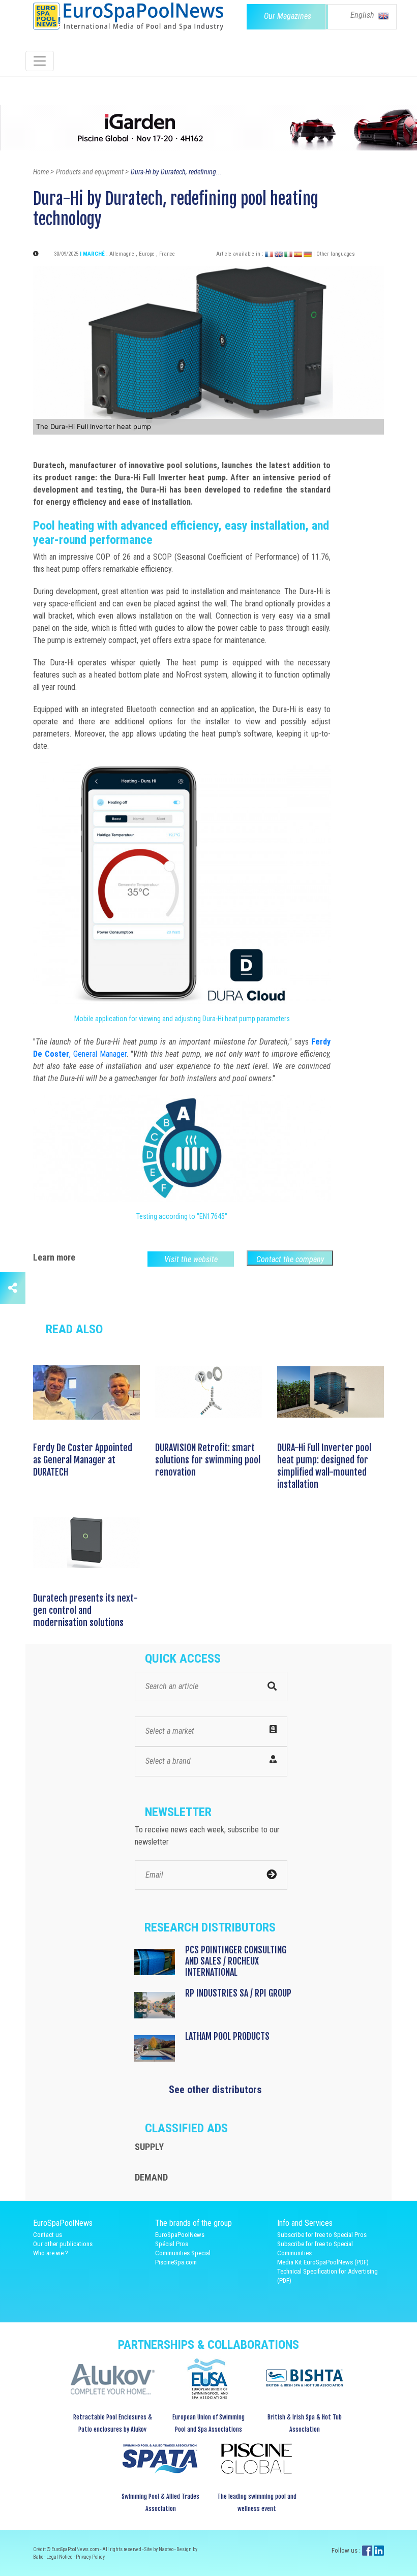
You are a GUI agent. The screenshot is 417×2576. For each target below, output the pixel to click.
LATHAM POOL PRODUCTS (227, 2036)
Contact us (48, 2235)
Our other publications (63, 2244)
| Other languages (334, 254)
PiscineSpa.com (176, 2262)
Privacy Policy (90, 2557)
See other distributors (215, 2090)
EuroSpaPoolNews (180, 2235)
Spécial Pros (172, 2244)
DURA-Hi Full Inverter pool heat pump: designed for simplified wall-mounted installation (324, 1466)
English (363, 15)
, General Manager (98, 1054)
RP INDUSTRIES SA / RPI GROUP (238, 1993)
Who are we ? (51, 2253)
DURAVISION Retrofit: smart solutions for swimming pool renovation (208, 1460)
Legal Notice (60, 2557)
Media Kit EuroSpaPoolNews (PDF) (323, 2262)
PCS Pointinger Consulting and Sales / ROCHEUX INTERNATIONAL (236, 1961)
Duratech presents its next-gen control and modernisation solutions (85, 1610)
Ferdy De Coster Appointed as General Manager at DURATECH (83, 1460)
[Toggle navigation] (40, 61)
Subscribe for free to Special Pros (322, 2235)
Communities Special (183, 2253)
